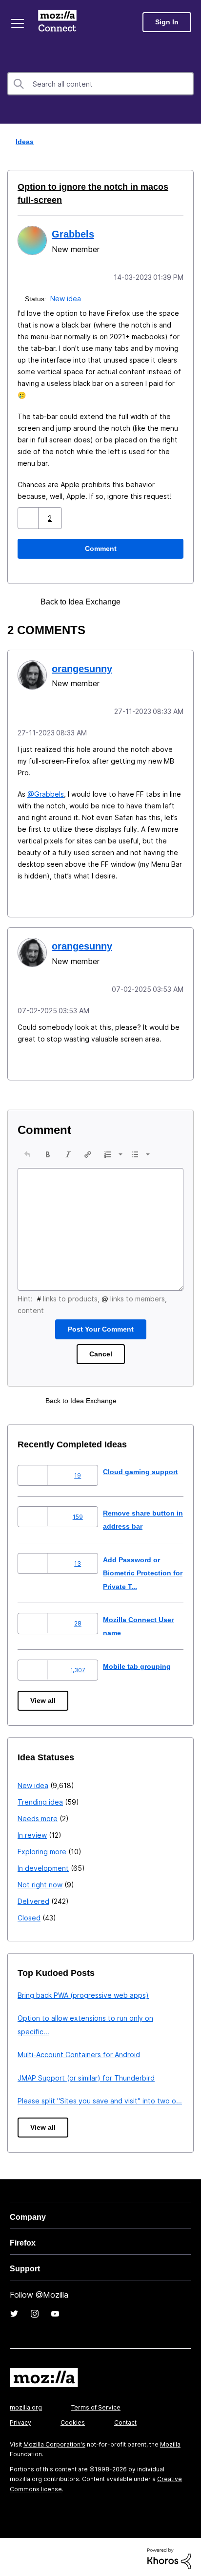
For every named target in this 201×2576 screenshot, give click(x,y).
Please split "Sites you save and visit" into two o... (100, 2098)
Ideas (22, 141)
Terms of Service (96, 2404)
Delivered (33, 1898)
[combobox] (100, 84)
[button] (29, 517)
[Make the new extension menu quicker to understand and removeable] (158, 601)
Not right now (40, 1882)
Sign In (167, 22)
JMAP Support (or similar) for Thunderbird (86, 2075)
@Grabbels (46, 792)
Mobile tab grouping (138, 1663)
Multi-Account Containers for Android (79, 2052)
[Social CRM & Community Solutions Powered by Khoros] (169, 2555)
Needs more (38, 1816)
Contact (125, 2420)
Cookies (73, 2420)
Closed (29, 1915)
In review (32, 1832)
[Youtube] (55, 2311)
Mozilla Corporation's (54, 2441)
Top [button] (13, 2552)
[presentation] (27, 1151)
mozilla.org (26, 2404)
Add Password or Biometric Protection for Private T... (141, 1570)
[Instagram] (35, 2311)
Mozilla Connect (59, 22)
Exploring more (42, 1849)
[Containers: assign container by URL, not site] (141, 601)
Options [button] (187, 142)
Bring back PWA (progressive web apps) (83, 1992)
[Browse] (19, 23)
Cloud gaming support (142, 1469)
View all (44, 1698)
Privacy (20, 2420)
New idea (67, 298)
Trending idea (40, 1799)
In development (43, 1865)
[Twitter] (14, 2311)
